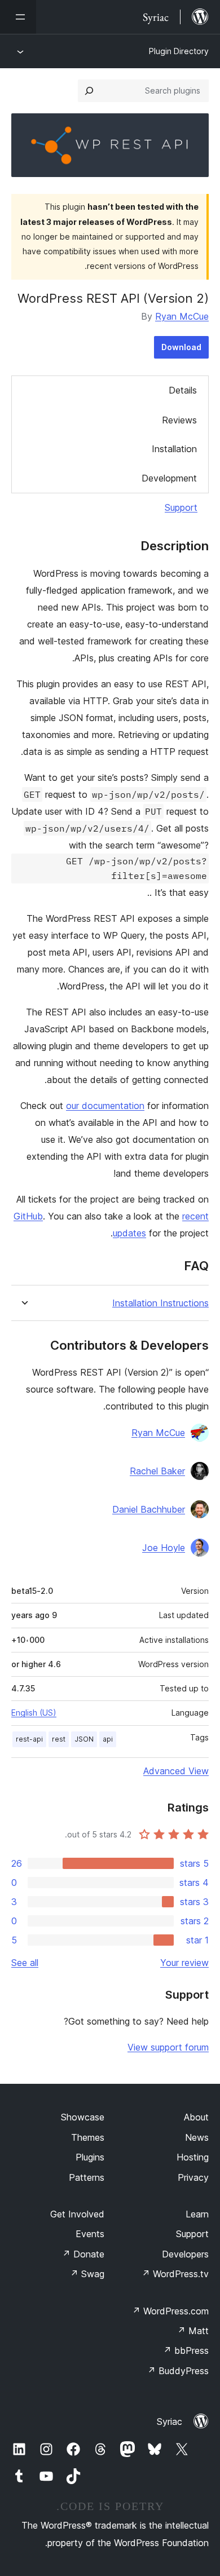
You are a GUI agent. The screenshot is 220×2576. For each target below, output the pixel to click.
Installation (174, 449)
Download (181, 347)
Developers (185, 2254)
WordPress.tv (175, 2274)
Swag (87, 2274)
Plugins (90, 2157)
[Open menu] (18, 17)
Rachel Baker (157, 1471)
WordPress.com (170, 2311)
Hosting (193, 2157)
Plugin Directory (179, 51)
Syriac (170, 2422)
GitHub (28, 1216)
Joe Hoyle (164, 1548)
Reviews (179, 420)
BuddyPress (178, 2371)
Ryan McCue (182, 316)
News (197, 2137)
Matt (193, 2331)
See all (25, 1963)
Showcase (83, 2117)
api (108, 1739)
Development (169, 478)
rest (59, 1739)
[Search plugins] (89, 91)
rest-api (29, 1739)
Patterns (87, 2177)
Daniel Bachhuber (149, 1509)
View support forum (168, 2047)
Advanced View (176, 1771)
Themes (88, 2137)
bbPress (186, 2350)
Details (183, 390)
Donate (83, 2254)
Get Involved (77, 2214)
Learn (197, 2214)
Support (181, 507)
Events (90, 2234)
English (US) (34, 1713)
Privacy (193, 2177)
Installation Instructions (160, 1303)
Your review (184, 1963)
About (196, 2117)
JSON (84, 1739)
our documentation (105, 1106)
